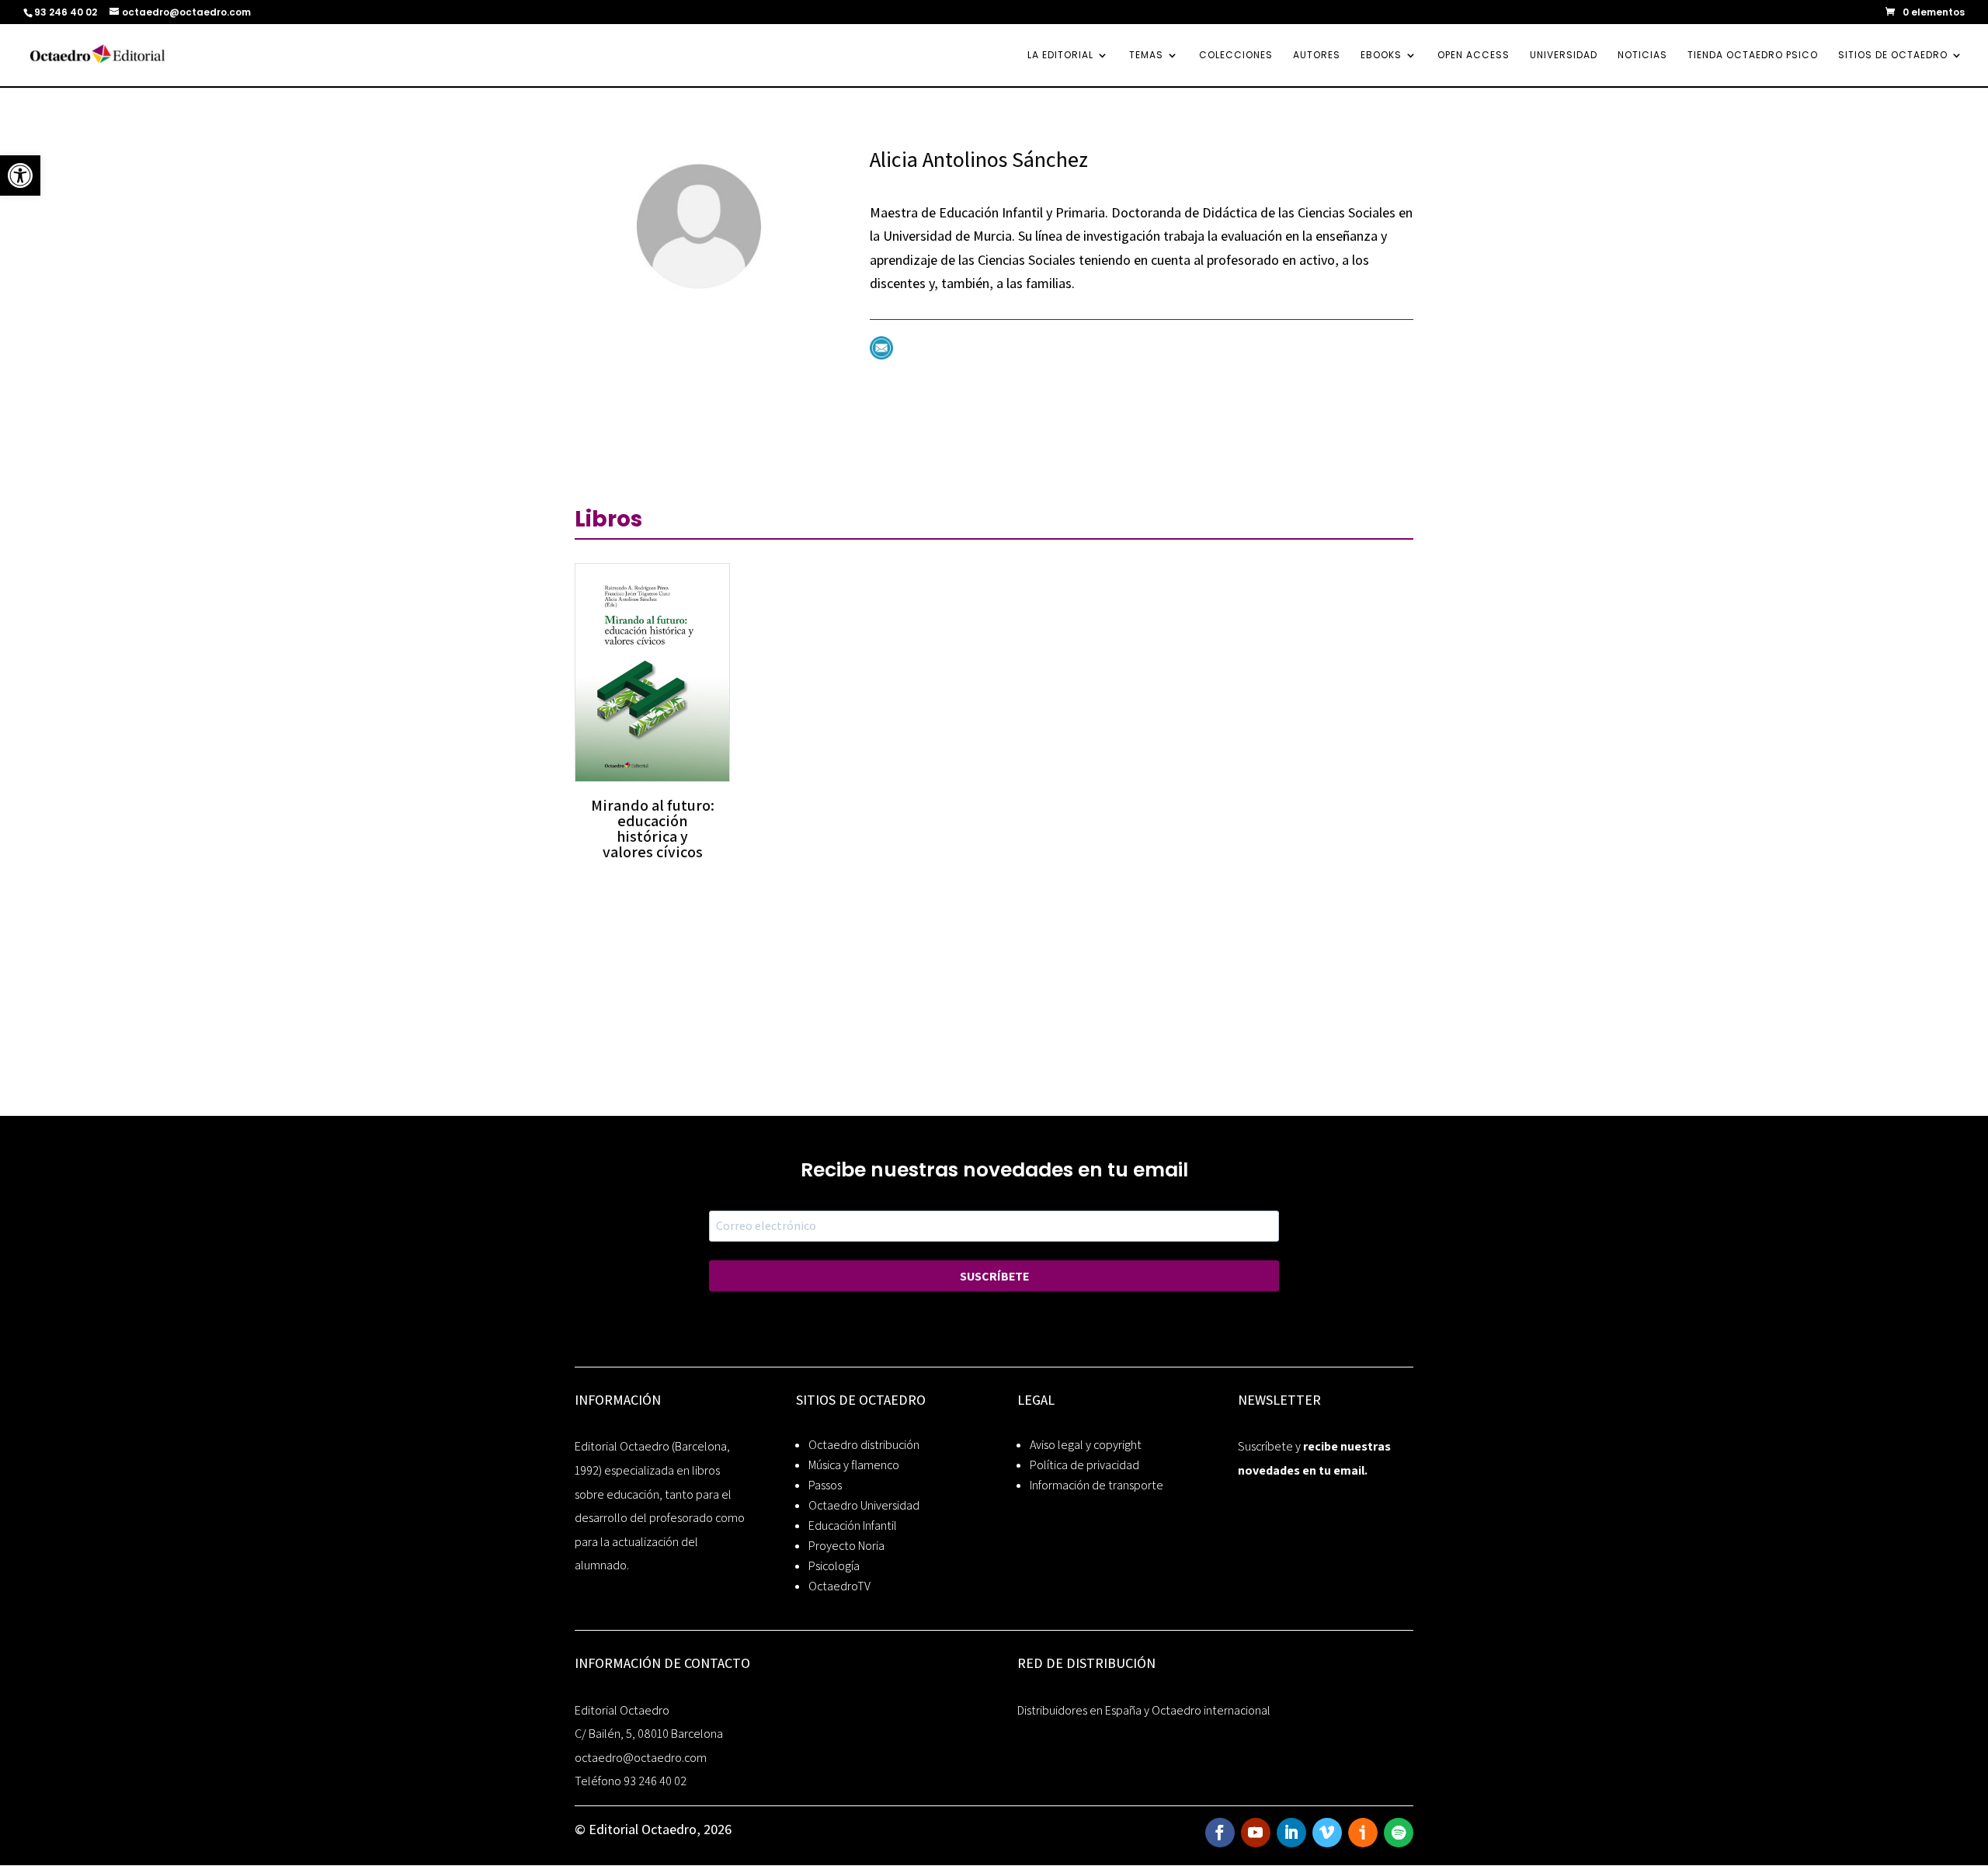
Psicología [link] (834, 1566)
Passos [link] (825, 1485)
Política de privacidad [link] (1084, 1465)
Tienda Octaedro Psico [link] (1753, 56)
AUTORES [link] (1317, 56)
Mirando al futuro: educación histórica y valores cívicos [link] (653, 829)
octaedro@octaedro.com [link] (641, 1758)
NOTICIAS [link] (1642, 56)
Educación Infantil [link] (853, 1525)
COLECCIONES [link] (1236, 56)
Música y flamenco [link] (854, 1465)
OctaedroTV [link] (839, 1586)
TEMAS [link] (1146, 56)
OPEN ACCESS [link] (1474, 56)
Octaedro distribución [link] (864, 1445)
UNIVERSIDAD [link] (1564, 56)
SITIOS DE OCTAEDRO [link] (1893, 56)
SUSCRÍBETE (994, 1276)
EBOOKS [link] (1381, 56)
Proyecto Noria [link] (846, 1546)
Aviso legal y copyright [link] (1086, 1445)
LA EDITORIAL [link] (1060, 56)
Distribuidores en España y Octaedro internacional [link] (1144, 1710)
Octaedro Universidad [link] (864, 1505)
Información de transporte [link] (1097, 1485)
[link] (20, 175)
